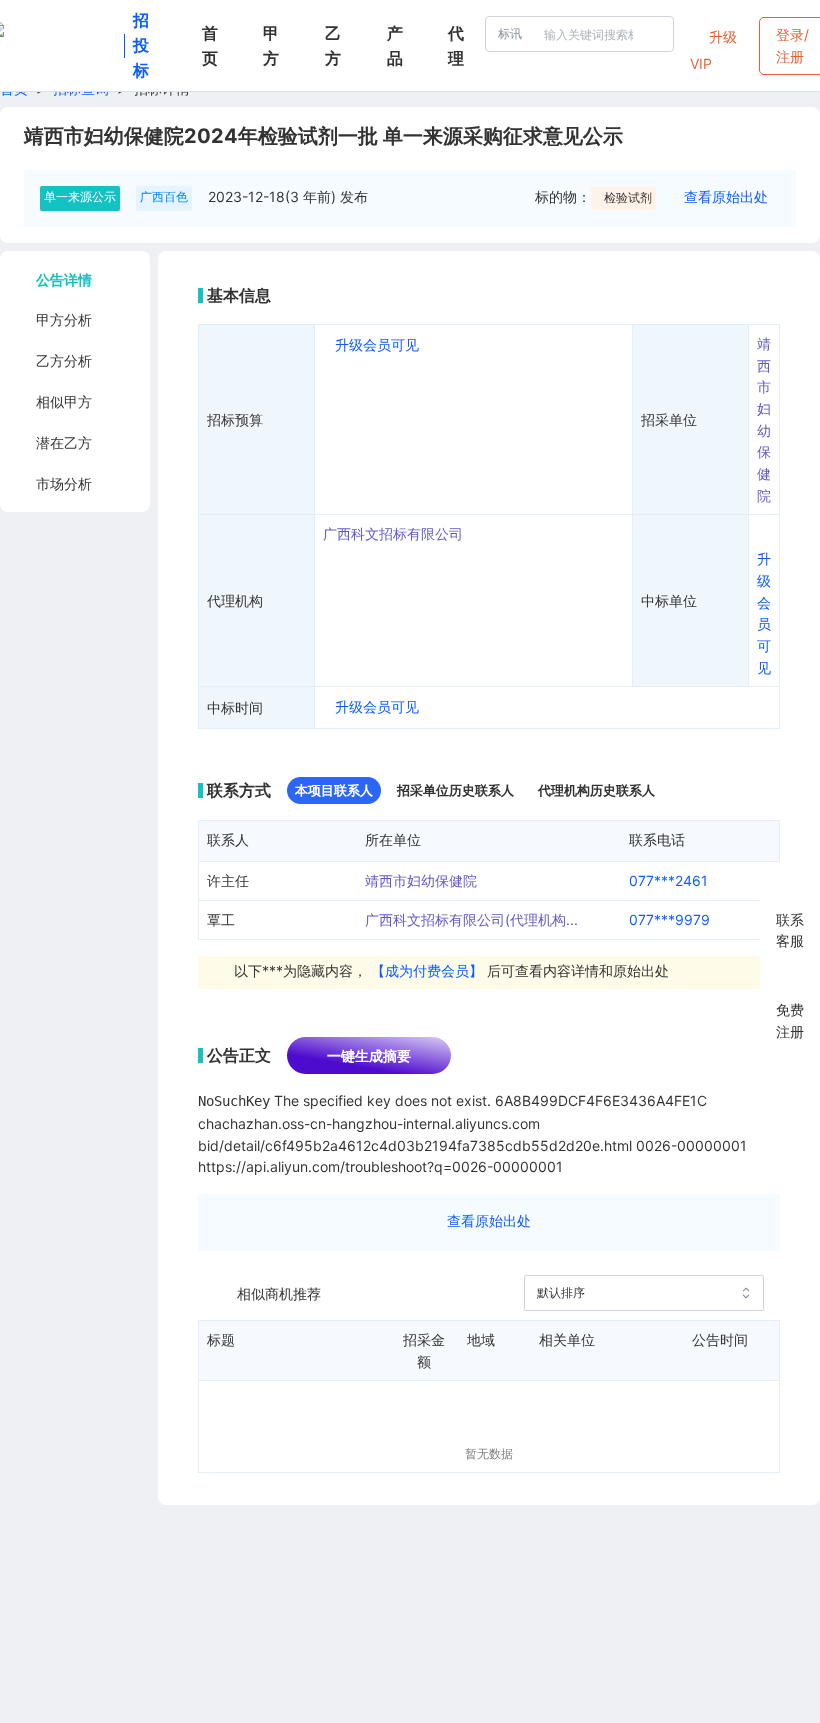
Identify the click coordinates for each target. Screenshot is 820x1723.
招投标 (141, 45)
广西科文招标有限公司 (393, 533)
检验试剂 (628, 197)
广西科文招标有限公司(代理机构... (471, 919)
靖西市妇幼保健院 (421, 880)
